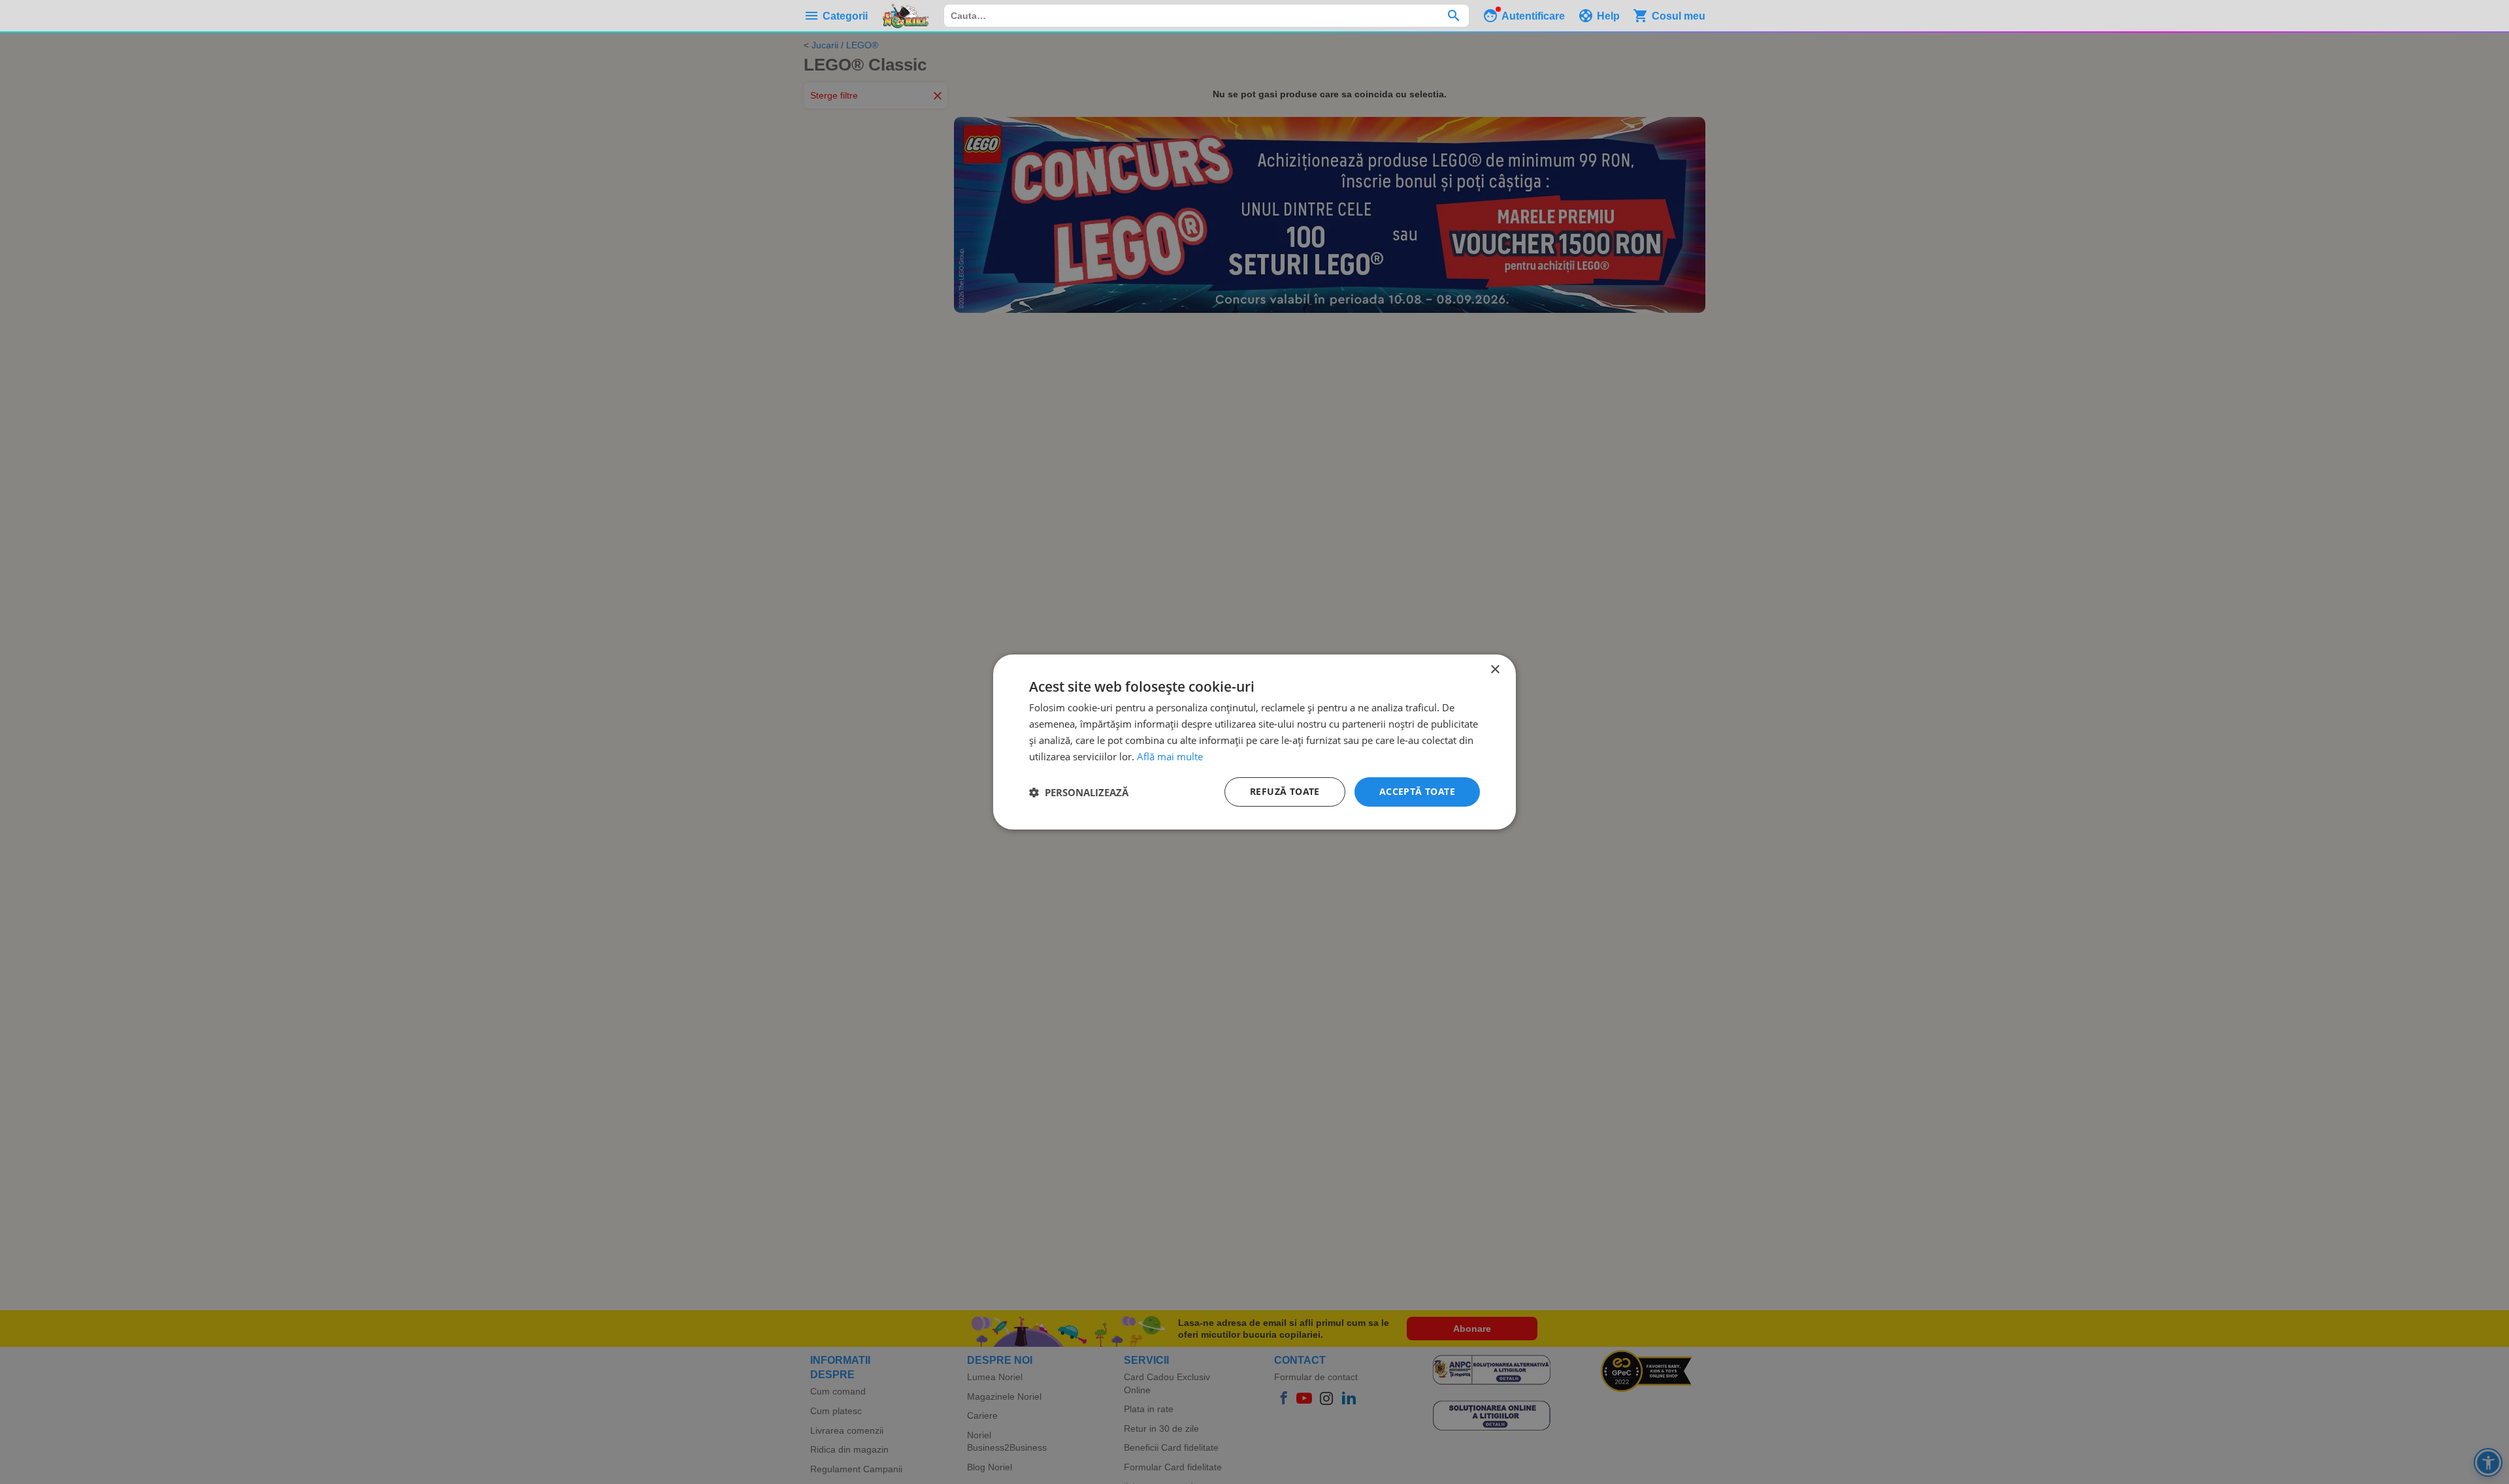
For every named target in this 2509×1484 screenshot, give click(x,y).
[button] (1079, 792)
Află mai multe (1170, 756)
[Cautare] (1453, 16)
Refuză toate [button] (1285, 791)
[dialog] (1254, 742)
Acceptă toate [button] (1417, 791)
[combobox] (1206, 16)
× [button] (1495, 670)
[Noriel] (906, 16)
